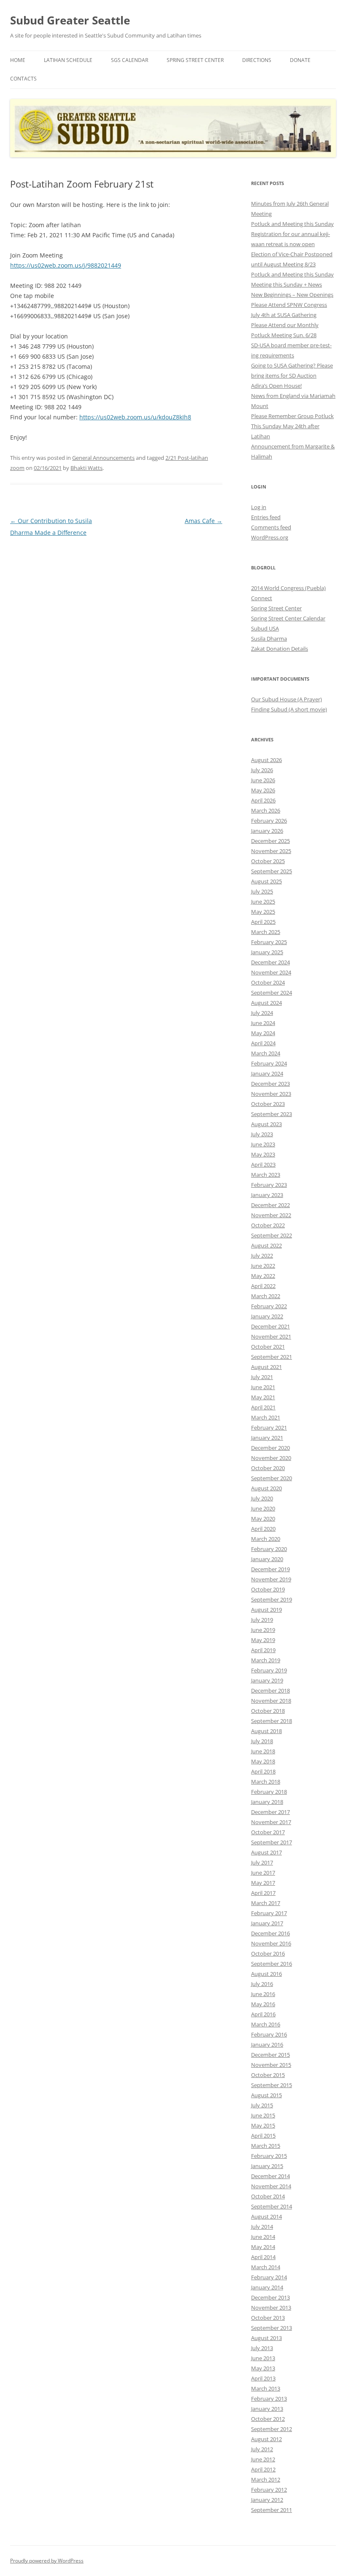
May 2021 (263, 1397)
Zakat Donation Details (280, 649)
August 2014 (266, 2216)
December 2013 (270, 2297)
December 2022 (270, 1205)
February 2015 (269, 2156)
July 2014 (262, 2227)
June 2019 (263, 1630)
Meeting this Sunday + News (287, 284)
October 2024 (268, 982)
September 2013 (272, 2328)
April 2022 (263, 1286)
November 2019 (271, 1579)
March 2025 (266, 932)
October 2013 (268, 2318)
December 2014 (270, 2176)
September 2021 (272, 1357)
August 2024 (266, 1003)
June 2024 (263, 1023)
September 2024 (272, 993)
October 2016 (268, 1953)
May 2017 (263, 1883)
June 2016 (263, 1994)
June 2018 (263, 1751)
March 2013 (266, 2388)
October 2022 (268, 1225)
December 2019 (270, 1569)
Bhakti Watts (86, 468)
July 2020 (262, 1498)
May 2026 (263, 790)
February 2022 (269, 1306)
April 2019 (263, 1650)
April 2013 (263, 2378)
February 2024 (269, 1063)
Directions (257, 60)
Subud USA (265, 628)
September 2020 (272, 1478)
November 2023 (271, 1094)
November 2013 (271, 2308)
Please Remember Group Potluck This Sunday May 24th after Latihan (292, 426)
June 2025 (263, 902)
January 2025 (267, 952)
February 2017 (269, 1913)
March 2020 (266, 1539)
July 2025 (262, 891)
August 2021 (266, 1367)
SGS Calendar (130, 60)
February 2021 (269, 1428)
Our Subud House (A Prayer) (287, 699)
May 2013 (263, 2368)
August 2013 (266, 2338)
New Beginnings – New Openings (292, 295)
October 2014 (268, 2196)
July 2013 (262, 2348)
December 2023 (270, 1084)
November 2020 (271, 1458)
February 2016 (269, 2034)
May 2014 (263, 2247)
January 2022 (267, 1316)
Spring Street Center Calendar (288, 618)
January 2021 (267, 1438)
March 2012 (266, 2479)
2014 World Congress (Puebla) (288, 588)
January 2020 (267, 1559)
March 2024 (266, 1053)
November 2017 (271, 1822)
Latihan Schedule (68, 60)
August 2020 (266, 1488)
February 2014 (269, 2277)
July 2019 (262, 1620)
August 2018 (266, 1731)
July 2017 (262, 1862)
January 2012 (267, 2500)
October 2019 (268, 1589)
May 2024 (263, 1033)
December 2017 (270, 1812)
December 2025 (270, 841)
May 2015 (263, 2125)
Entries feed (266, 517)
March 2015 (266, 2146)
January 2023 (267, 1195)
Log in (259, 507)
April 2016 (263, 2014)
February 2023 (269, 1185)
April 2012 (263, 2469)
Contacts (23, 79)
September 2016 (272, 1964)
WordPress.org (270, 537)
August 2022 (266, 1245)
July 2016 (262, 1984)
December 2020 (270, 1448)
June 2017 (263, 1873)
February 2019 (269, 1670)
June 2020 (263, 1508)
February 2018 (269, 1792)
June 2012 (263, 2459)
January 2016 (267, 2045)
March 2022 (266, 1296)
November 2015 (271, 2065)
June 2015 (263, 2115)
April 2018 (263, 1771)
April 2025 (263, 922)
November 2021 (271, 1336)
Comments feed (271, 527)
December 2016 (270, 1933)
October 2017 (268, 1832)
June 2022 (263, 1266)
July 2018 (262, 1741)
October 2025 (268, 861)
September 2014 (272, 2206)
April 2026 (263, 800)
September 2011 (272, 2510)
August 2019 (266, 1610)
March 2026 (266, 810)
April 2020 (263, 1529)
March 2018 (266, 1782)
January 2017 (267, 1923)
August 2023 (266, 1124)
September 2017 (272, 1842)
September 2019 (272, 1599)
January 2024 (267, 1073)
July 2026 (262, 770)
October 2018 (268, 1711)
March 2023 (266, 1175)
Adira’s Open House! (276, 386)
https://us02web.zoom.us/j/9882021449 (66, 265)
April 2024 (263, 1043)
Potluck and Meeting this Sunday (292, 224)
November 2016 (271, 1943)
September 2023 (272, 1114)
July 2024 (262, 1013)
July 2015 (262, 2105)
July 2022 (262, 1256)
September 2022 (272, 1235)
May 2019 (263, 1640)
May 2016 (263, 2004)
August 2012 (266, 2439)
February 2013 (269, 2399)
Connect (262, 598)
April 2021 (263, 1407)
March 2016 (266, 2024)
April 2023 (263, 1165)
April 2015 (263, 2136)
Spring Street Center (195, 60)
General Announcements (103, 458)
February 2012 (269, 2490)
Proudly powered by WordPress (47, 2561)
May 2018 (263, 1761)
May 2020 (263, 1519)
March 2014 (266, 2267)
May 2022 (263, 1276)
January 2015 (267, 2166)
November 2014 (271, 2186)
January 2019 (267, 1680)
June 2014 (263, 2237)
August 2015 (266, 2095)
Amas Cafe (204, 521)
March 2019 (266, 1660)
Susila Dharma (269, 639)
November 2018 (271, 1701)
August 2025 (266, 881)
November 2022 (271, 1215)
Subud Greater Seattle (70, 20)
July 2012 (262, 2449)
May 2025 (263, 912)
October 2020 (268, 1468)
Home (18, 60)
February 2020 (269, 1549)
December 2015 (270, 2055)
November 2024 (271, 972)
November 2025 (271, 851)
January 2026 (267, 831)
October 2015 (268, 2075)
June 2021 (263, 1387)
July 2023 (262, 1134)
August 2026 (266, 760)
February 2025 (269, 942)
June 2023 (263, 1144)
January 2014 (267, 2287)
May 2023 (263, 1154)
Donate (300, 60)
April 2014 (263, 2257)
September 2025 (272, 871)
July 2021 (262, 1377)
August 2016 (266, 1974)
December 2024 (270, 962)
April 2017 (263, 1893)
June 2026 (263, 780)
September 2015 (272, 2085)
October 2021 (268, 1347)
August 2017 (266, 1852)
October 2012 (268, 2419)
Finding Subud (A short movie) (289, 709)
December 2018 (270, 1690)
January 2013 (267, 2409)
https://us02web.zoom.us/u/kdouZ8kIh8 (135, 417)
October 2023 (268, 1104)
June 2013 (263, 2358)
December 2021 (270, 1326)
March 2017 (266, 1903)
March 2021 (266, 1417)
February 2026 (269, 821)
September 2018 (272, 1721)
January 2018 (267, 1802)
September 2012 (272, 2429)
